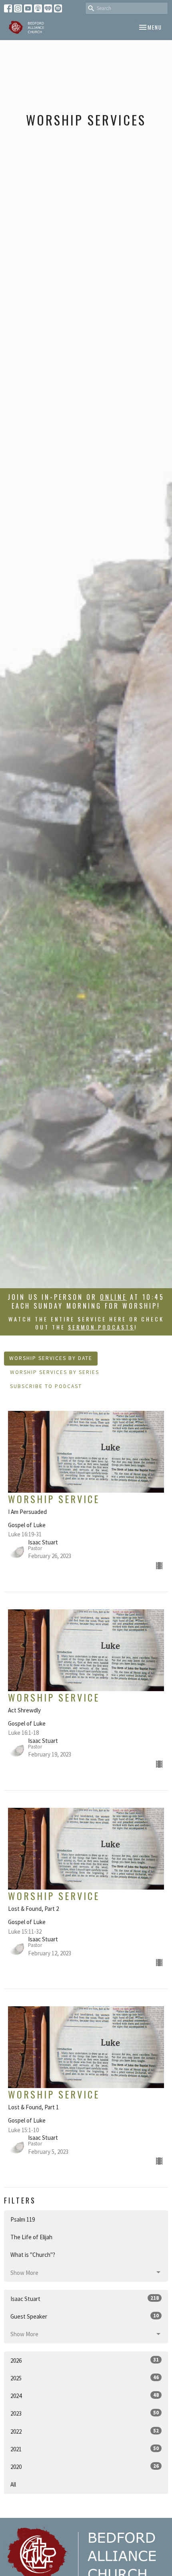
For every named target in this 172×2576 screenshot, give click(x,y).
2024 (85, 2396)
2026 (85, 2360)
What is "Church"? (33, 2255)
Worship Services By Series (55, 1372)
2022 (85, 2431)
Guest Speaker (85, 2316)
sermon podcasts (101, 1327)
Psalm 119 (23, 2219)
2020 (85, 2467)
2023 (85, 2413)
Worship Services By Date (51, 1358)
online (113, 1297)
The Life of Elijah (31, 2237)
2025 (85, 2378)
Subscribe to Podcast (46, 1386)
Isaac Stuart (85, 2299)
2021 (85, 2449)
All (13, 2484)
